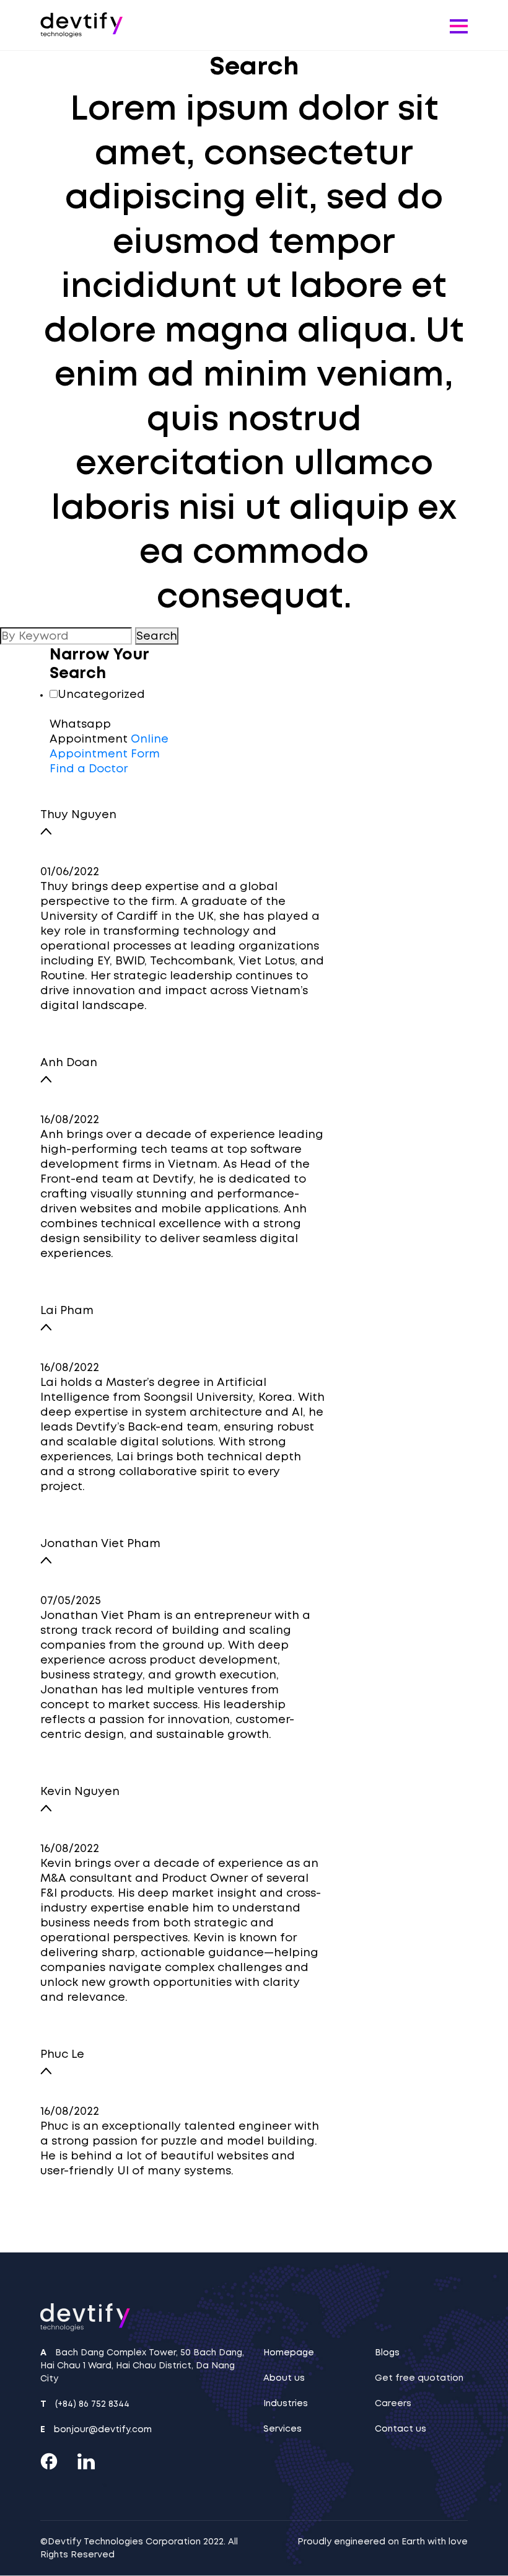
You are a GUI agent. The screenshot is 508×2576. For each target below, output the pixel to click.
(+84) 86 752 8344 (92, 2404)
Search (157, 636)
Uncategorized (101, 694)
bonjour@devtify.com (103, 2429)
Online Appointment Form (109, 746)
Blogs (387, 2352)
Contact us (401, 2428)
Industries (286, 2403)
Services (282, 2428)
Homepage (289, 2352)
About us (284, 2378)
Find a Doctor (89, 769)
